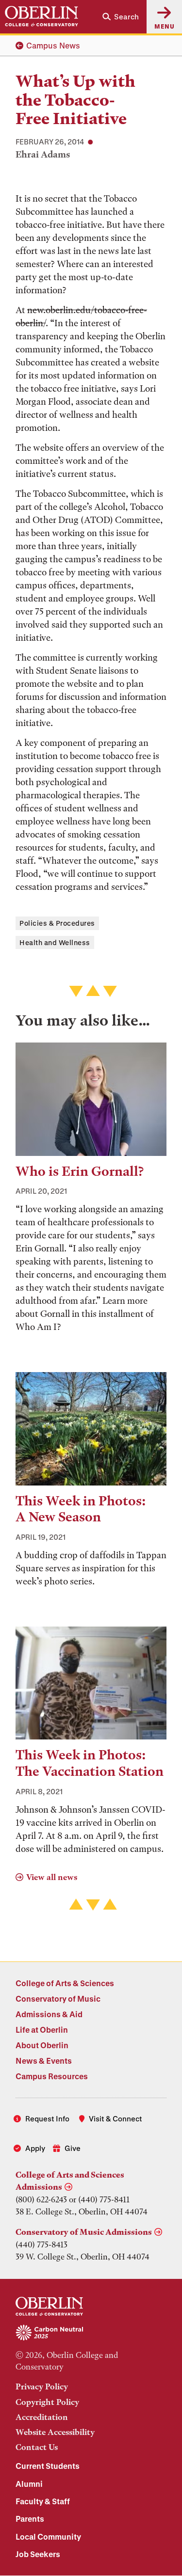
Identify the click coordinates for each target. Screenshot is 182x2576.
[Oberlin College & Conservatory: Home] (41, 16)
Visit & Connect (116, 2118)
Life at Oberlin (42, 2030)
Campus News (53, 45)
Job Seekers (38, 2554)
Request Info (47, 2118)
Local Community (48, 2536)
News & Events (44, 2061)
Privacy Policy (42, 2386)
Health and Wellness (55, 942)
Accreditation (42, 2417)
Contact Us (37, 2447)
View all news (52, 1877)
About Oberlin (42, 2045)
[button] (121, 17)
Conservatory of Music (58, 1999)
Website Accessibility (55, 2432)
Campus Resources (52, 2076)
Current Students (48, 2466)
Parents (30, 2519)
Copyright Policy (47, 2402)
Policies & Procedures (57, 923)
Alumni (29, 2484)
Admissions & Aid (49, 2014)
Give (73, 2148)
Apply (35, 2148)
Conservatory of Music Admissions (84, 2232)
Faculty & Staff (43, 2501)
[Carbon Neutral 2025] (91, 2333)
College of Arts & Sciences (65, 1983)
